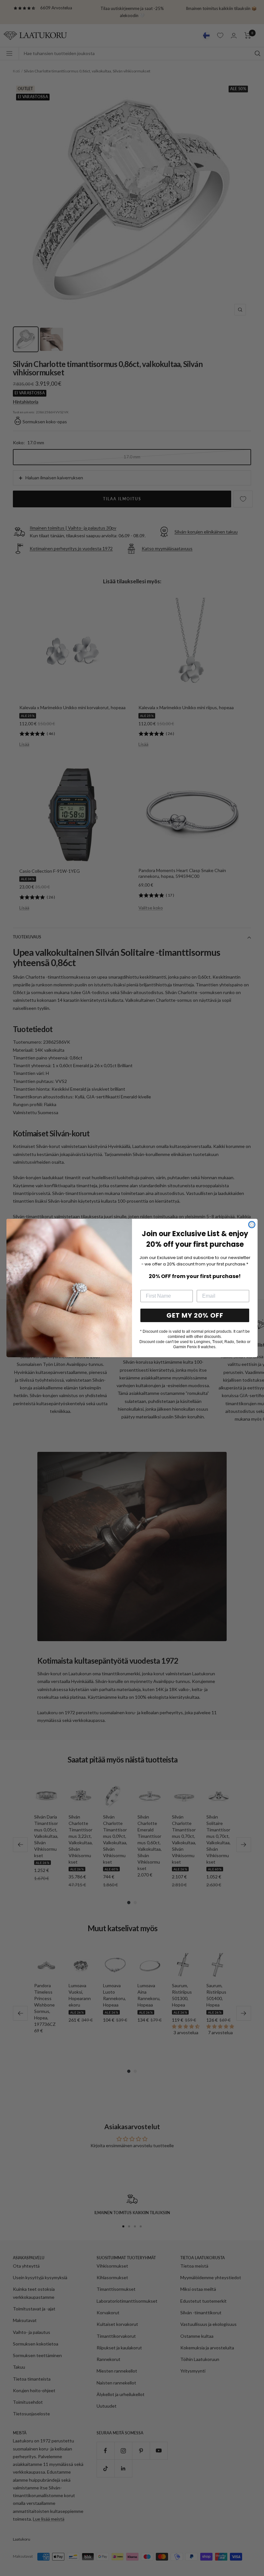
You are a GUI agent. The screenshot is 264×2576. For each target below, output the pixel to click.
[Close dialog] (252, 1225)
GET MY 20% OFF (195, 1315)
